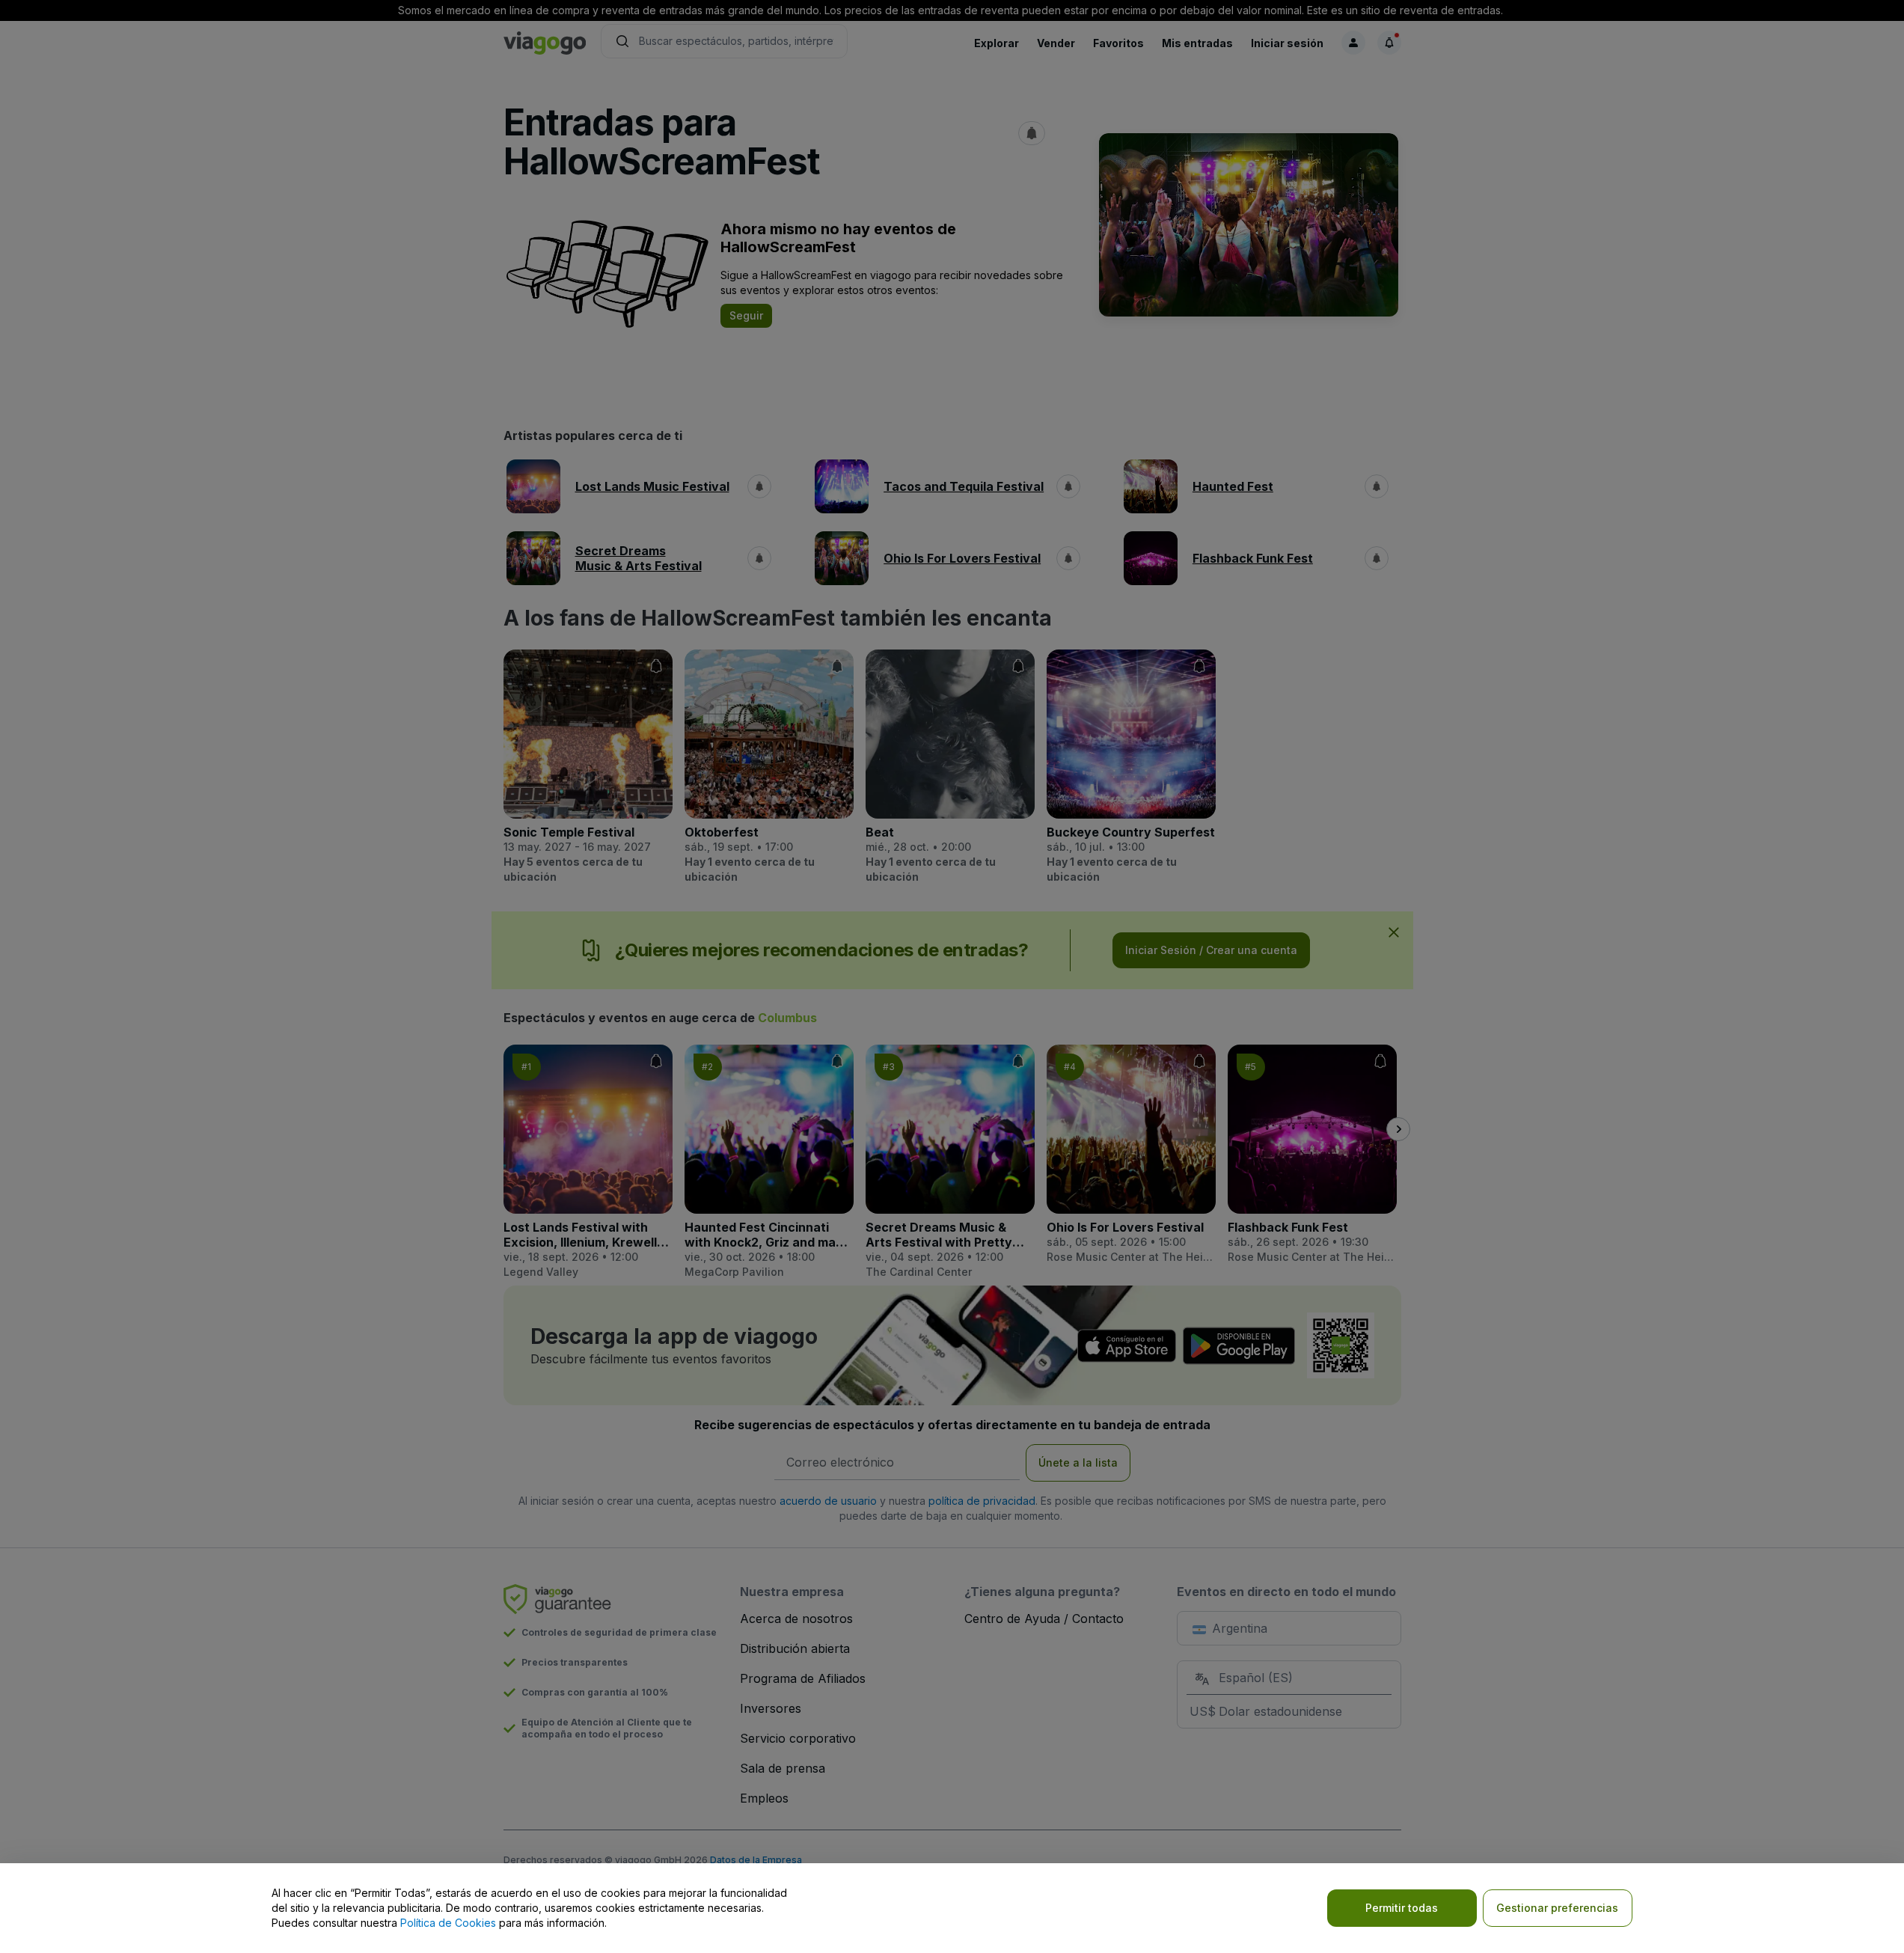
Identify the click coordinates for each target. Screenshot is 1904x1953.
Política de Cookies (448, 1923)
